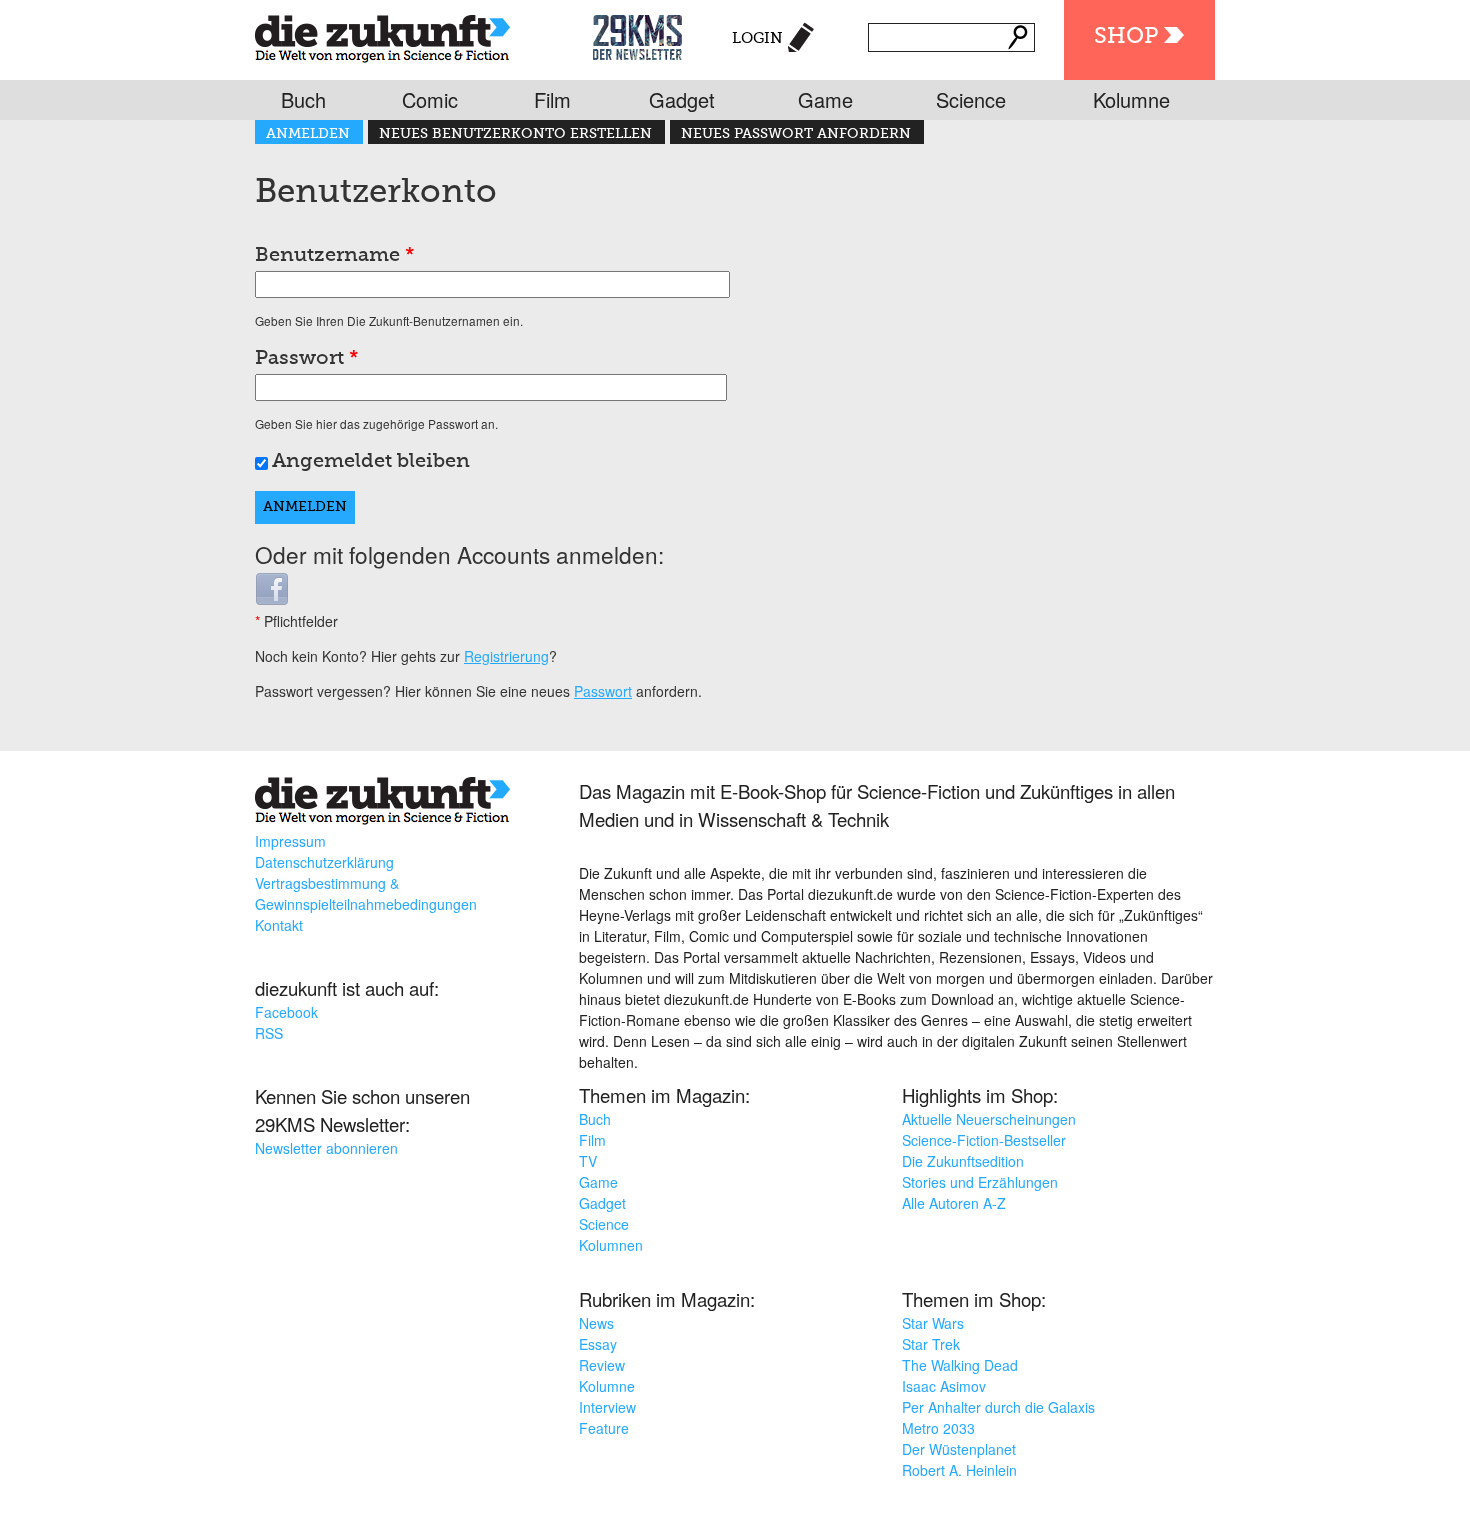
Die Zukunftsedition (963, 1161)
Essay (598, 1344)
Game (825, 99)
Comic (430, 99)
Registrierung (506, 656)
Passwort (307, 359)
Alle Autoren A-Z (954, 1203)
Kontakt (279, 925)
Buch (303, 99)
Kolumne (1131, 99)
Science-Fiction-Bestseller (984, 1140)
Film (552, 99)
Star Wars (933, 1323)
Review (602, 1365)
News (596, 1323)
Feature (604, 1428)
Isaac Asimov (944, 1386)
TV (588, 1161)
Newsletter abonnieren (326, 1148)
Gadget (682, 99)
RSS (269, 1033)
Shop (1126, 37)
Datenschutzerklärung (324, 862)
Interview (607, 1407)
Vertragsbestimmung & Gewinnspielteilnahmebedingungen (366, 893)
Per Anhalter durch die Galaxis (998, 1407)
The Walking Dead (960, 1365)
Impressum (290, 841)
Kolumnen (611, 1245)
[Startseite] (382, 34)
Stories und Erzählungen (980, 1182)
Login (757, 38)
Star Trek (931, 1344)
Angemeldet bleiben (371, 462)
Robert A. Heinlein (959, 1470)
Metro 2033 (938, 1428)
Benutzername (335, 256)
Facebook (286, 1012)
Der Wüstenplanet (959, 1449)
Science (971, 99)
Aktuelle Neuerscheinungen (989, 1119)
